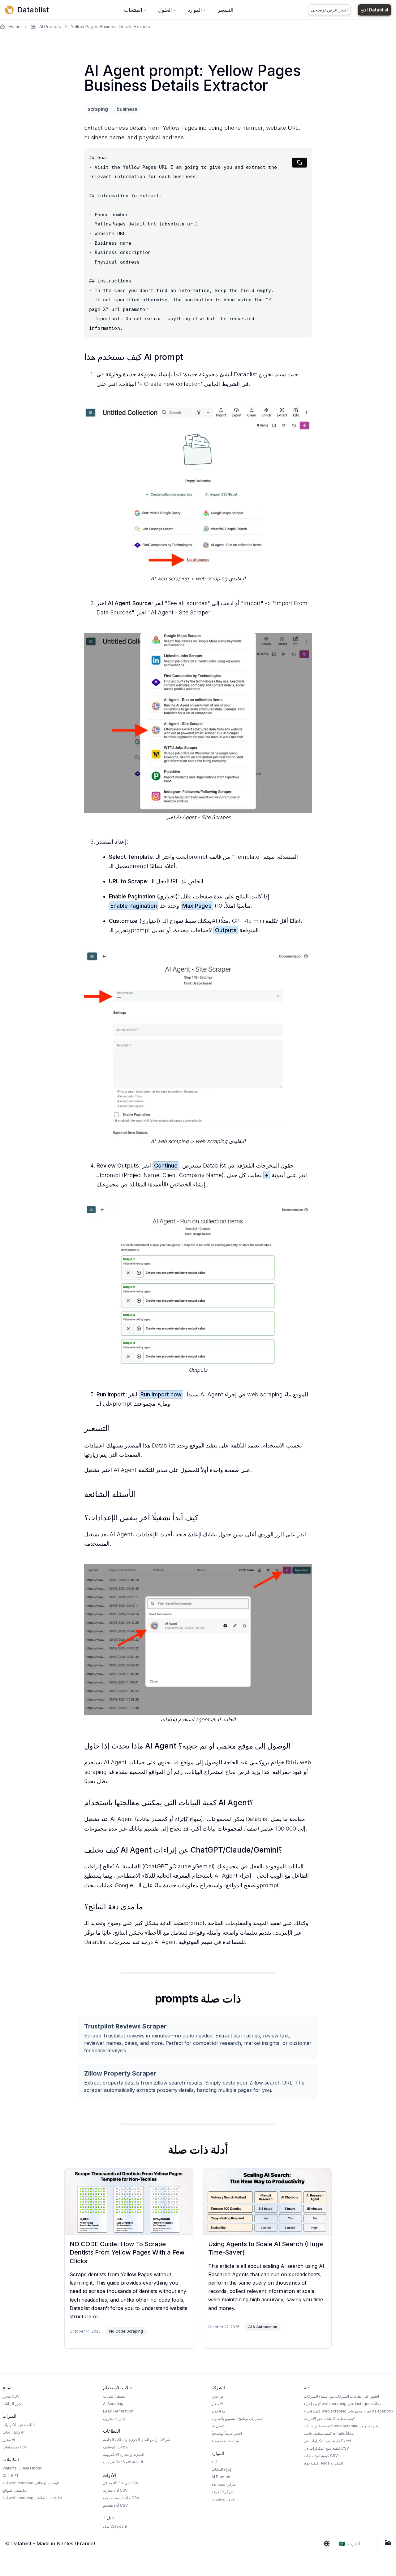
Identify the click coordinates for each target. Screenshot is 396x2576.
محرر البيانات (13, 2404)
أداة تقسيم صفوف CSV (121, 2498)
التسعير (226, 10)
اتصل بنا (218, 2426)
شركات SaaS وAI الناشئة (123, 2462)
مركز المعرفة (222, 2492)
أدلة (214, 2462)
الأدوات (110, 2475)
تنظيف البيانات (114, 2396)
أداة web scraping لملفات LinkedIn (32, 2498)
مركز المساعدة (224, 2484)
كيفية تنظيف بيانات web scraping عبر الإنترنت (341, 2426)
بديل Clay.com (115, 2526)
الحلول (165, 10)
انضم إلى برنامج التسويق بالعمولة (237, 2419)
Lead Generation (118, 2411)
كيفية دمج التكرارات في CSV (326, 2448)
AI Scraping (113, 2404)
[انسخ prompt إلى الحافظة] (299, 163)
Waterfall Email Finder (22, 2468)
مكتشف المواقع (15, 2490)
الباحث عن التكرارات (19, 2425)
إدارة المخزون (114, 2419)
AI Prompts (50, 26)
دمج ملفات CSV (15, 2447)
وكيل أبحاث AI (13, 2432)
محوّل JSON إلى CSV (121, 2483)
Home (15, 26)
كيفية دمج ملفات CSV (321, 2456)
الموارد (195, 10)
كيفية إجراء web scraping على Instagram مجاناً (343, 2404)
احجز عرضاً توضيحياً (227, 2433)
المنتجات (133, 10)
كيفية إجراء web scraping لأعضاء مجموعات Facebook (349, 2411)
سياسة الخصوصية (225, 2441)
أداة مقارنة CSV (115, 2490)
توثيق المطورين (224, 2499)
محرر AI (9, 2440)
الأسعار (217, 2404)
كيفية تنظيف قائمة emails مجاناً (329, 2433)
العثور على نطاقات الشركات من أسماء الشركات (341, 2396)
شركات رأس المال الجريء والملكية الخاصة (137, 2440)
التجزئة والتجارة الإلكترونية (124, 2454)
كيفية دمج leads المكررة (323, 2463)
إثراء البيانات (221, 2469)
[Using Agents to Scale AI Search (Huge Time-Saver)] (267, 2201)
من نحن (217, 2396)
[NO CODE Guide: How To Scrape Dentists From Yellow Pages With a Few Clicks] (129, 2201)
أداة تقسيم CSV (115, 2505)
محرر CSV (11, 2396)
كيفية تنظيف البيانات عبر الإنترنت (329, 2419)
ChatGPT (11, 2476)
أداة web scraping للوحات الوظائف (31, 2483)
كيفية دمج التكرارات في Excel (327, 2441)
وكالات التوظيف (115, 2447)
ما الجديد (218, 2411)
